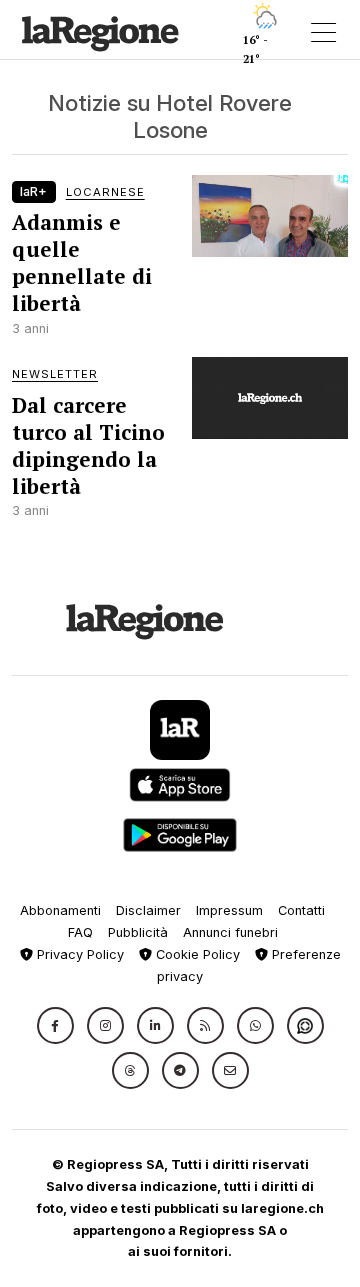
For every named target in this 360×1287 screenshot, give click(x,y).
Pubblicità (138, 932)
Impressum (229, 910)
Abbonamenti (60, 910)
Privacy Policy (78, 954)
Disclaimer (148, 910)
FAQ (80, 932)
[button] (55, 1025)
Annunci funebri (230, 932)
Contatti (301, 910)
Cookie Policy (196, 954)
